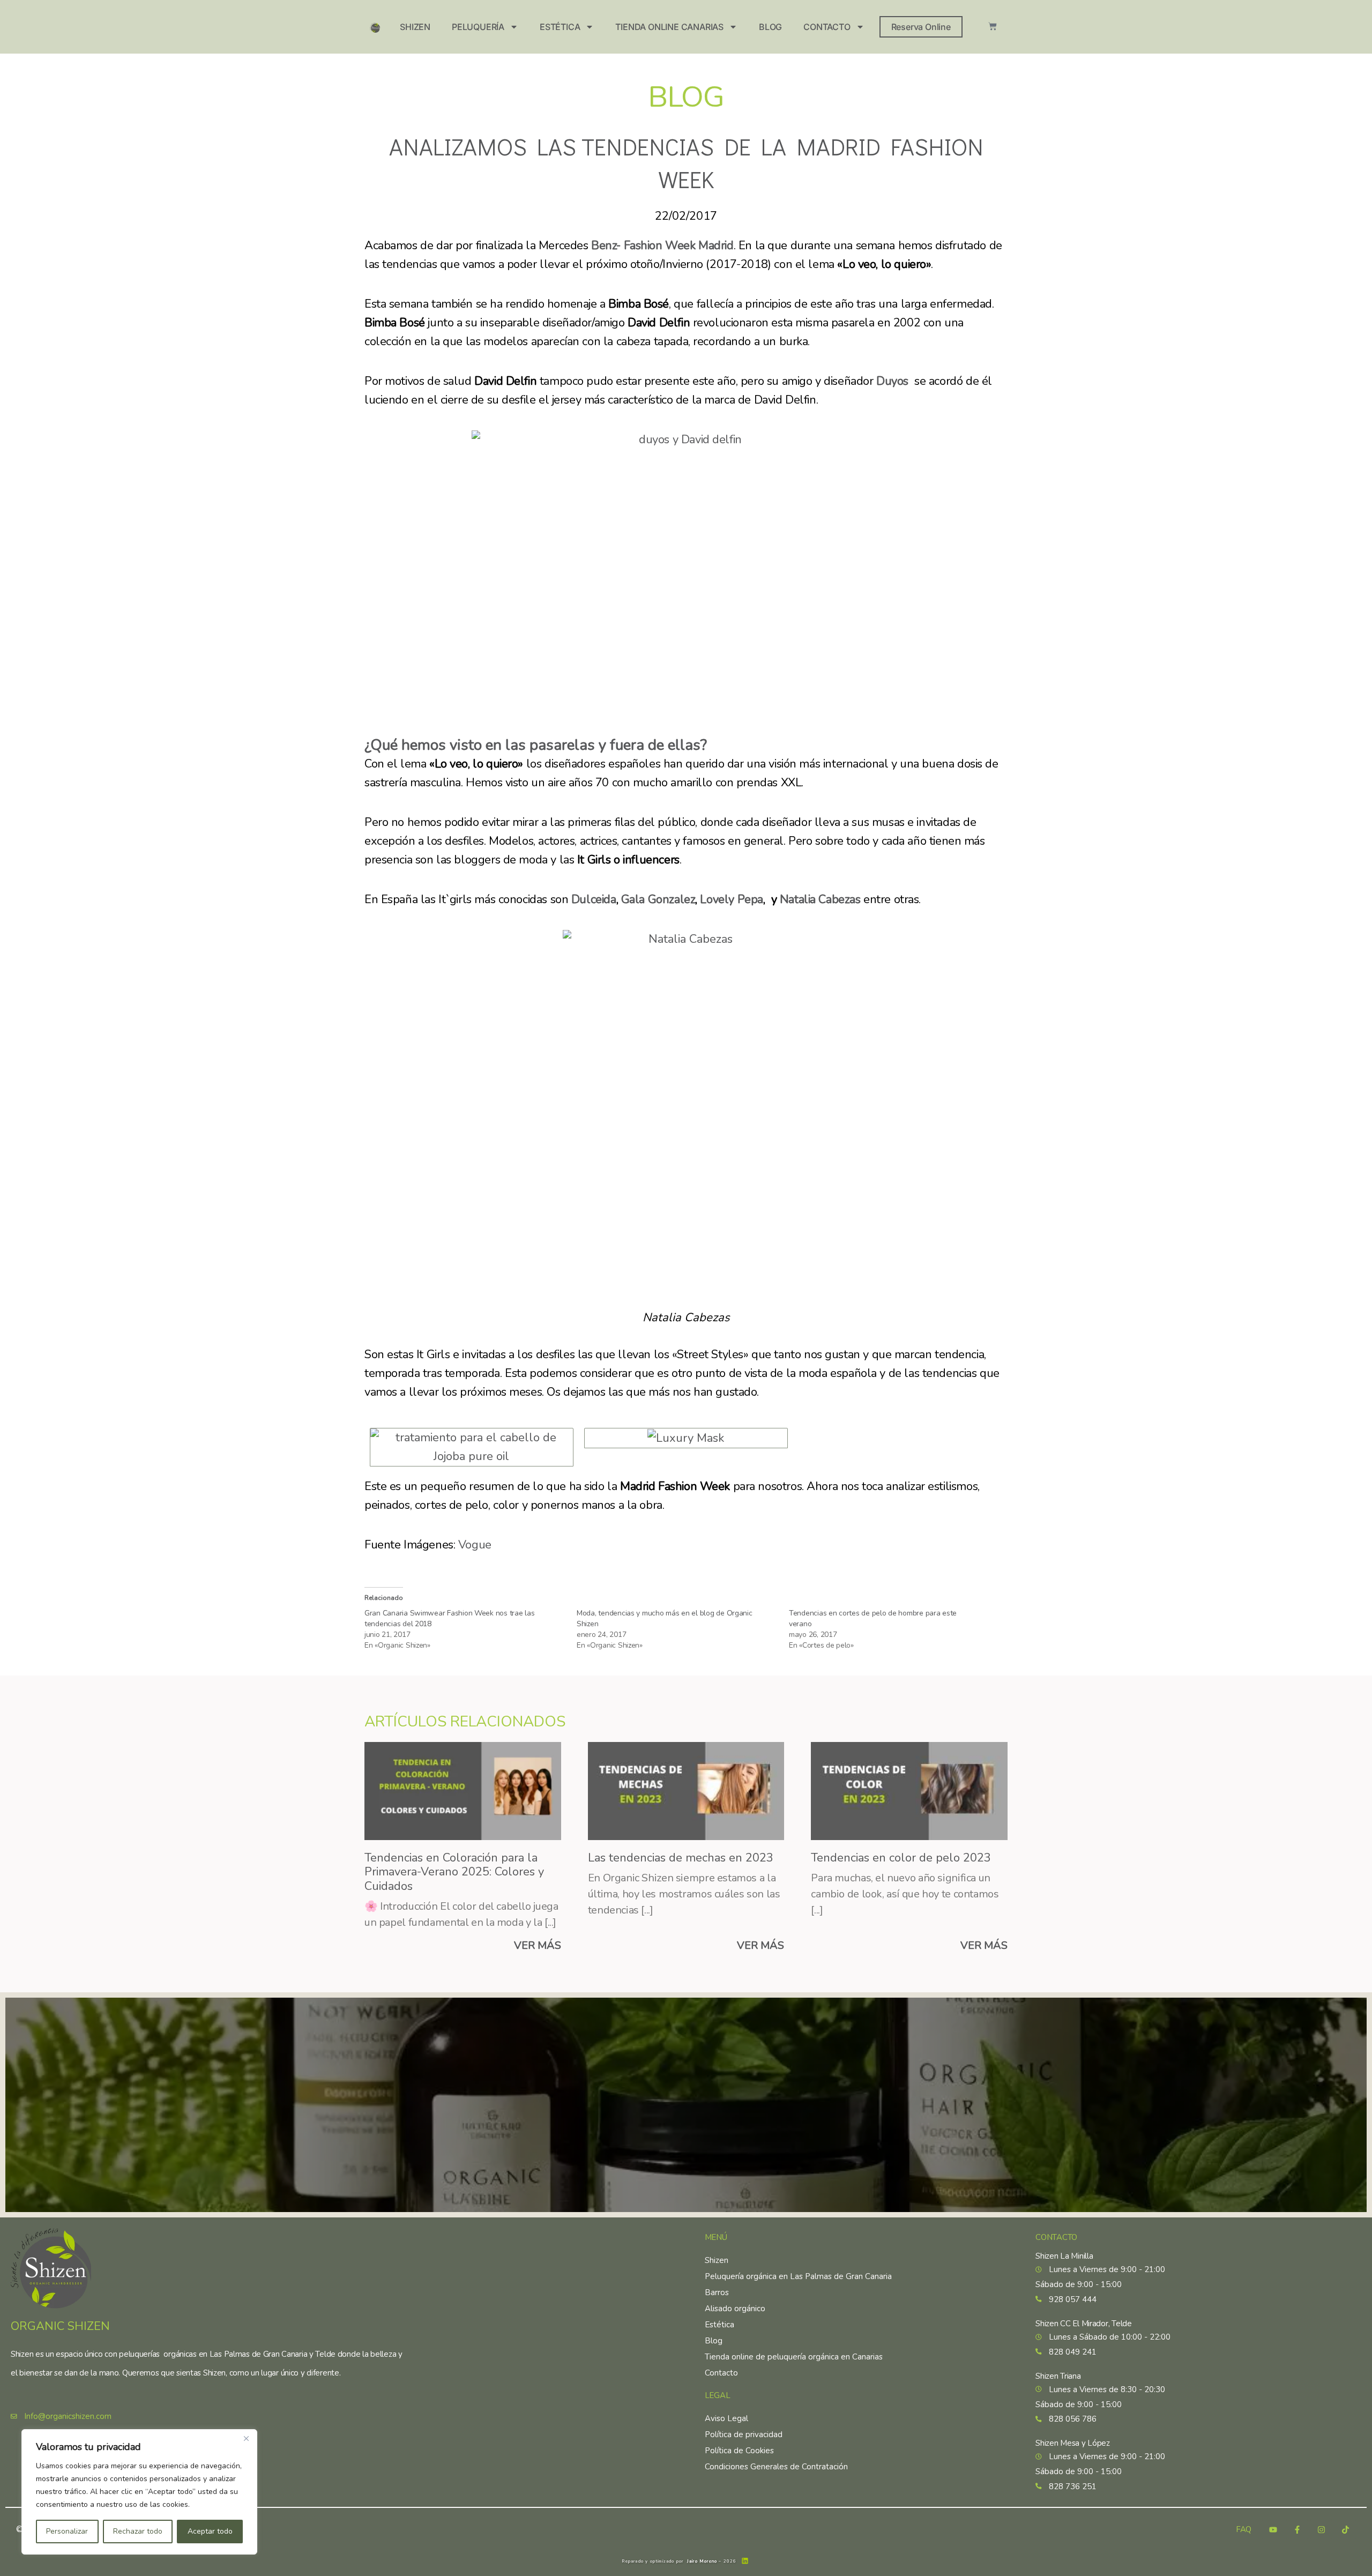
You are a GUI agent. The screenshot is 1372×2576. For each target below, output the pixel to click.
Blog (770, 27)
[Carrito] (993, 26)
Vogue (475, 1545)
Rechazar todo (138, 2531)
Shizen (415, 27)
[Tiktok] (1345, 2529)
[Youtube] (1273, 2529)
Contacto (827, 27)
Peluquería (478, 27)
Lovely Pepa (731, 899)
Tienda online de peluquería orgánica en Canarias (794, 2357)
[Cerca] (246, 2438)
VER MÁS (538, 1945)
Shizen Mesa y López (1073, 2443)
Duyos (892, 381)
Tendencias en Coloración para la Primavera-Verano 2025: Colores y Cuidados (454, 1872)
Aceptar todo (210, 2531)
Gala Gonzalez (658, 899)
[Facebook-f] (1297, 2529)
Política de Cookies (739, 2451)
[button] (472, 1447)
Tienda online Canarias (669, 27)
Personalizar (67, 2531)
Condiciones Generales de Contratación (776, 2467)
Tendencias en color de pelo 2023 (901, 1858)
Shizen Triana (1058, 2376)
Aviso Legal (726, 2418)
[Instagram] (1321, 2529)
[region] (139, 2492)
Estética (560, 27)
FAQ (1244, 2530)
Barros (717, 2292)
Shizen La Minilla (1064, 2256)
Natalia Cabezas (818, 899)
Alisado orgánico (735, 2309)
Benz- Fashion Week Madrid (661, 245)
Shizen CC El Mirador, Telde (1083, 2324)
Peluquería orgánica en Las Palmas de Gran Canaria (798, 2276)
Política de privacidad (744, 2434)
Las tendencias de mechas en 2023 (681, 1858)
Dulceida (594, 899)
